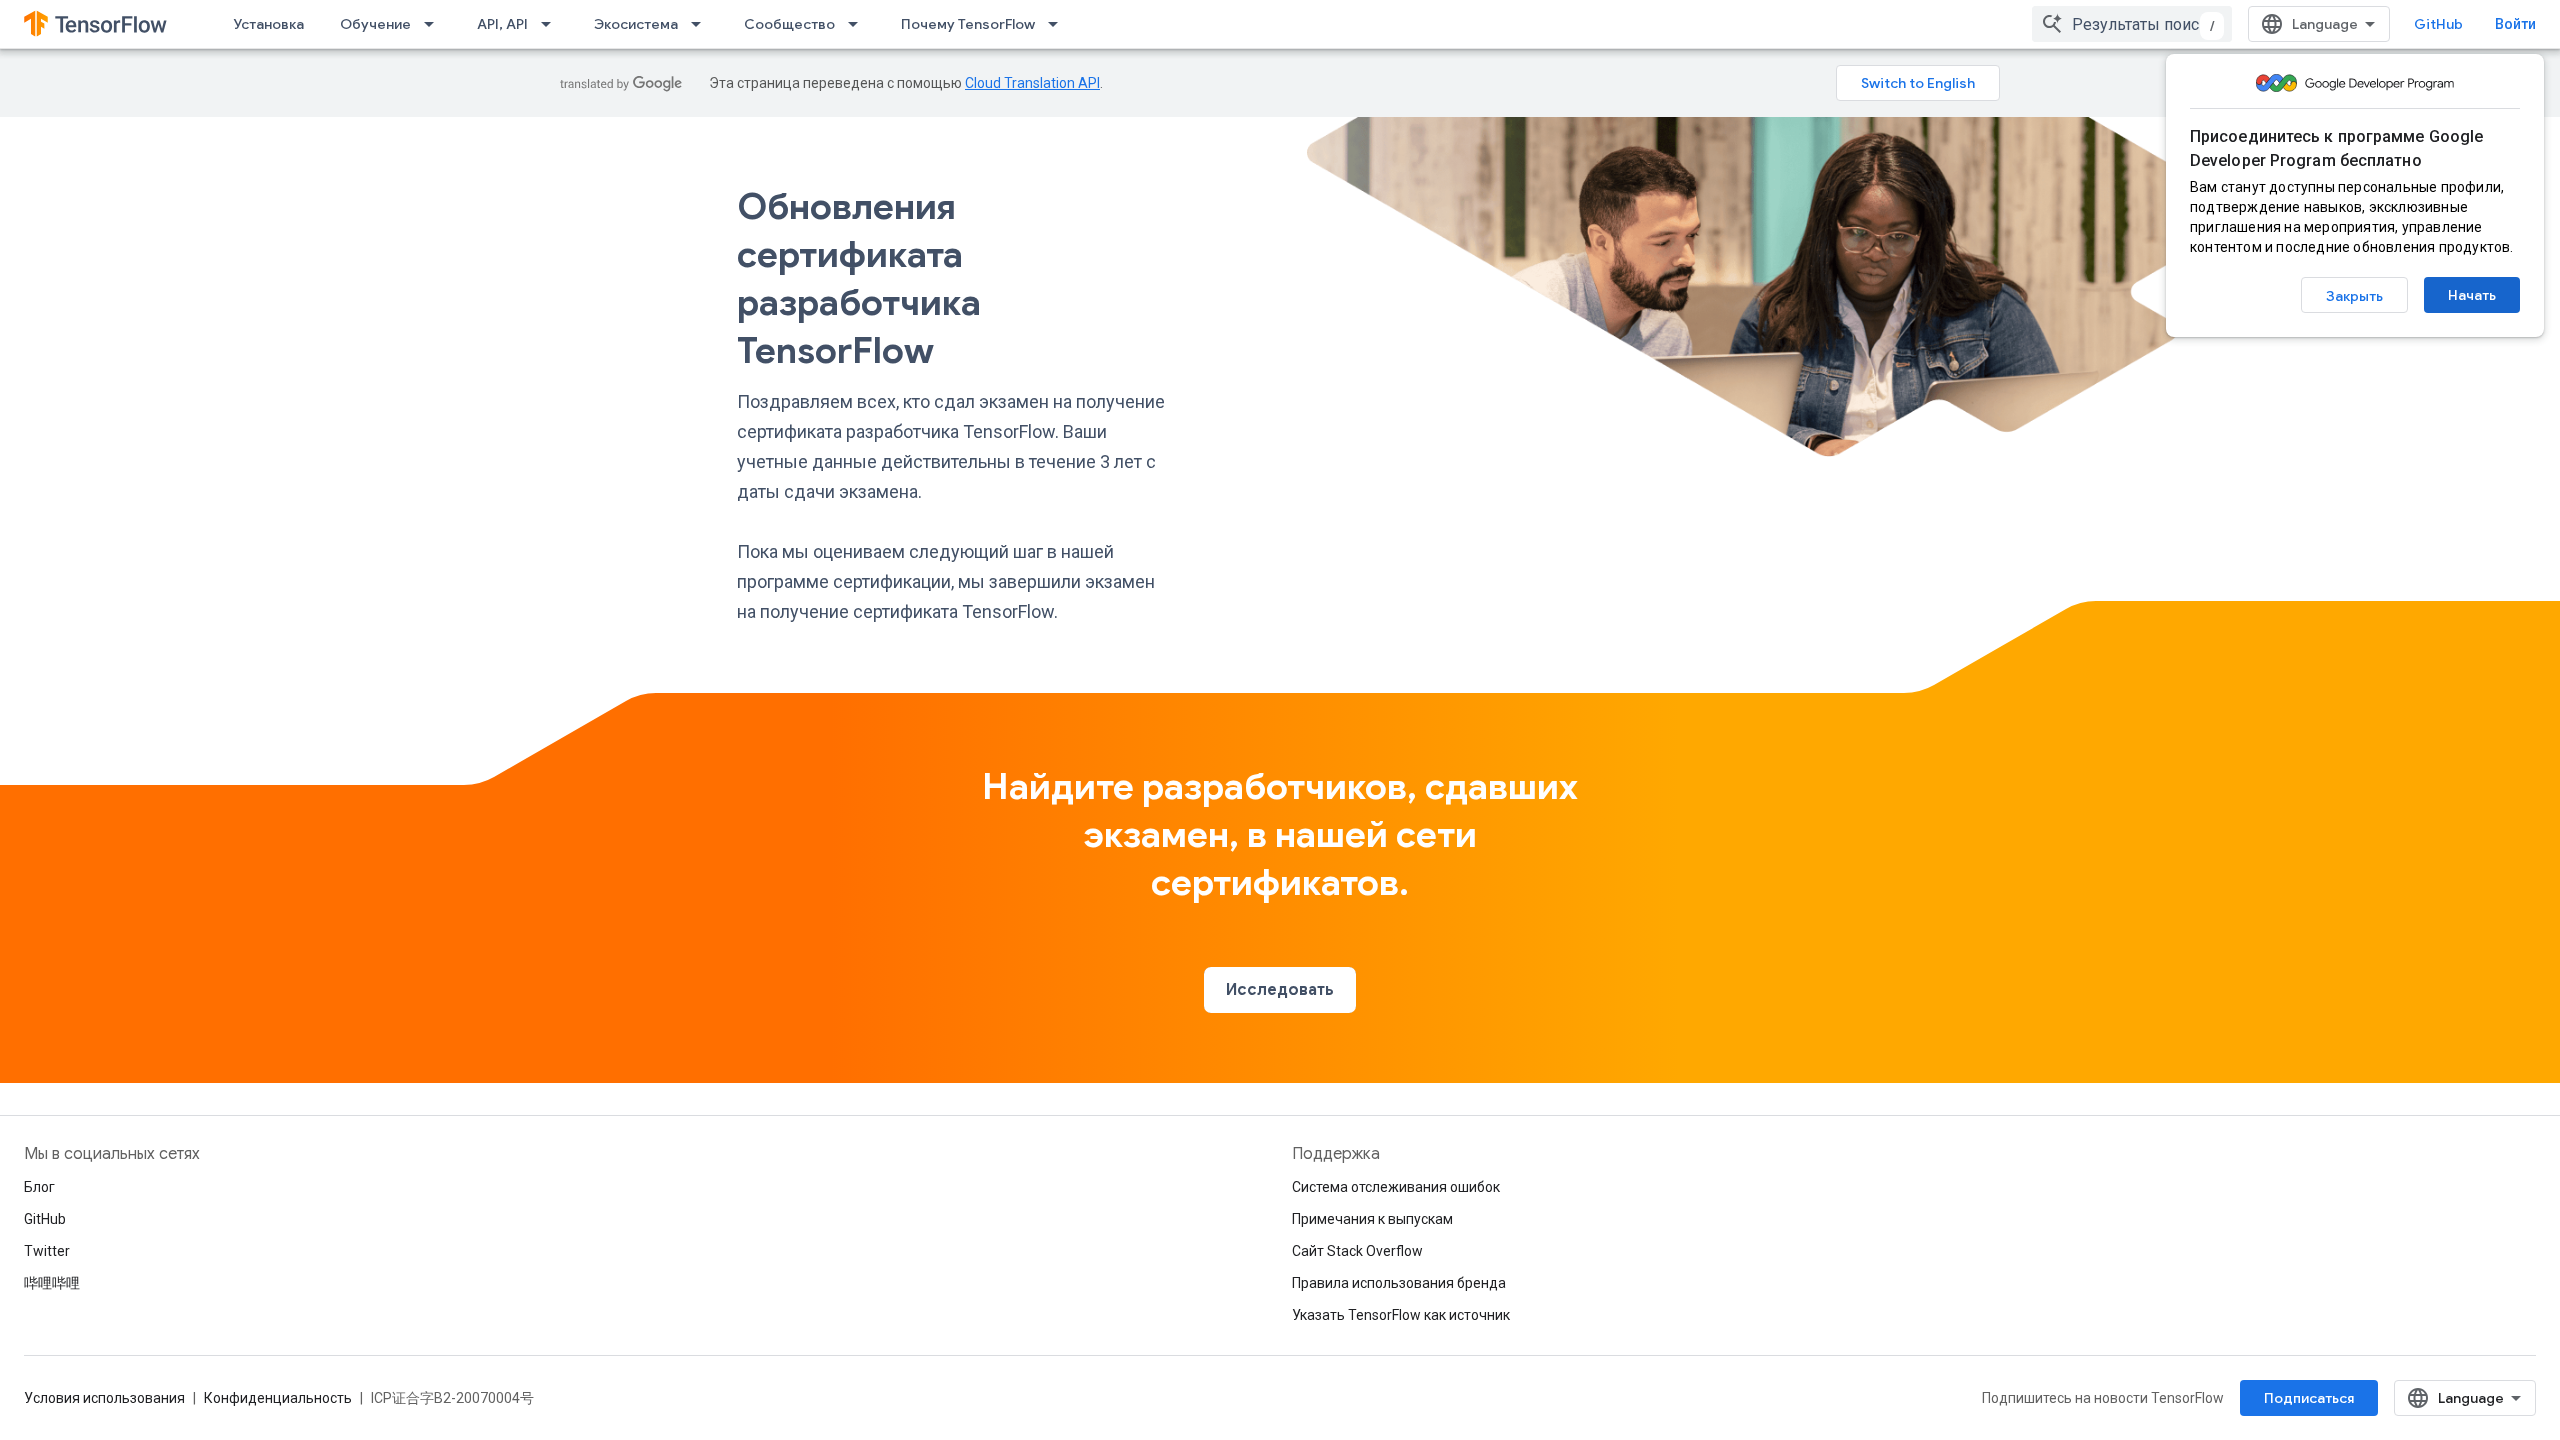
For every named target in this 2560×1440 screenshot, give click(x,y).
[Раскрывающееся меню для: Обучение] (435, 24)
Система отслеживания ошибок (1396, 1187)
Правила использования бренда (1399, 1283)
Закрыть (2354, 296)
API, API (502, 24)
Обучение (375, 24)
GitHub (2438, 24)
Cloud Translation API (1032, 83)
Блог (39, 1187)
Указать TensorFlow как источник (1401, 1315)
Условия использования (104, 1398)
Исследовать (1280, 990)
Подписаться (2309, 1398)
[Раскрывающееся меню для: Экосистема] (702, 24)
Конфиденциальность (278, 1398)
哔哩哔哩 (52, 1283)
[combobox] (2132, 24)
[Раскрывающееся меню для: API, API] (552, 24)
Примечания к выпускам (1372, 1219)
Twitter (47, 1251)
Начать (2472, 295)
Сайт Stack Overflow (1357, 1251)
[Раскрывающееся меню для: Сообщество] (859, 24)
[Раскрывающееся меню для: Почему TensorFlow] (1059, 24)
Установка (268, 24)
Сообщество (789, 24)
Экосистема (636, 24)
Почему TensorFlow (968, 24)
